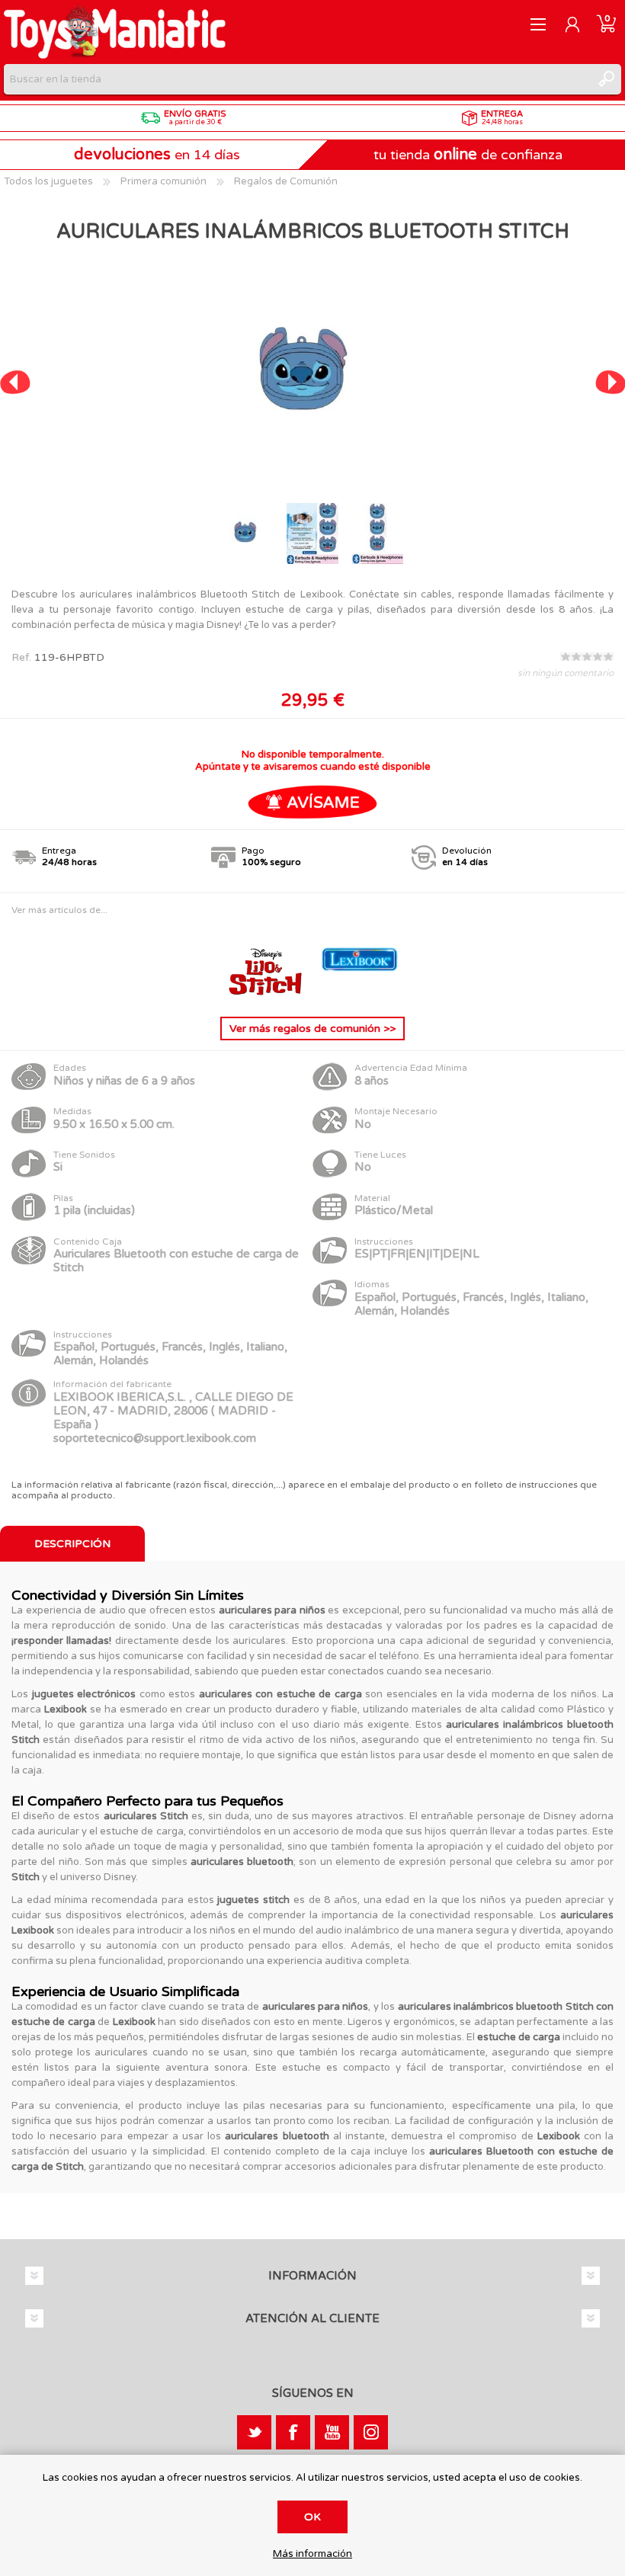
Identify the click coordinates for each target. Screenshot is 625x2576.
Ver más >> (312, 1028)
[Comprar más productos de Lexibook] (360, 993)
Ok (312, 2517)
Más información (312, 2554)
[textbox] (297, 79)
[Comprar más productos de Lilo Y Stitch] (267, 993)
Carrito (606, 24)
